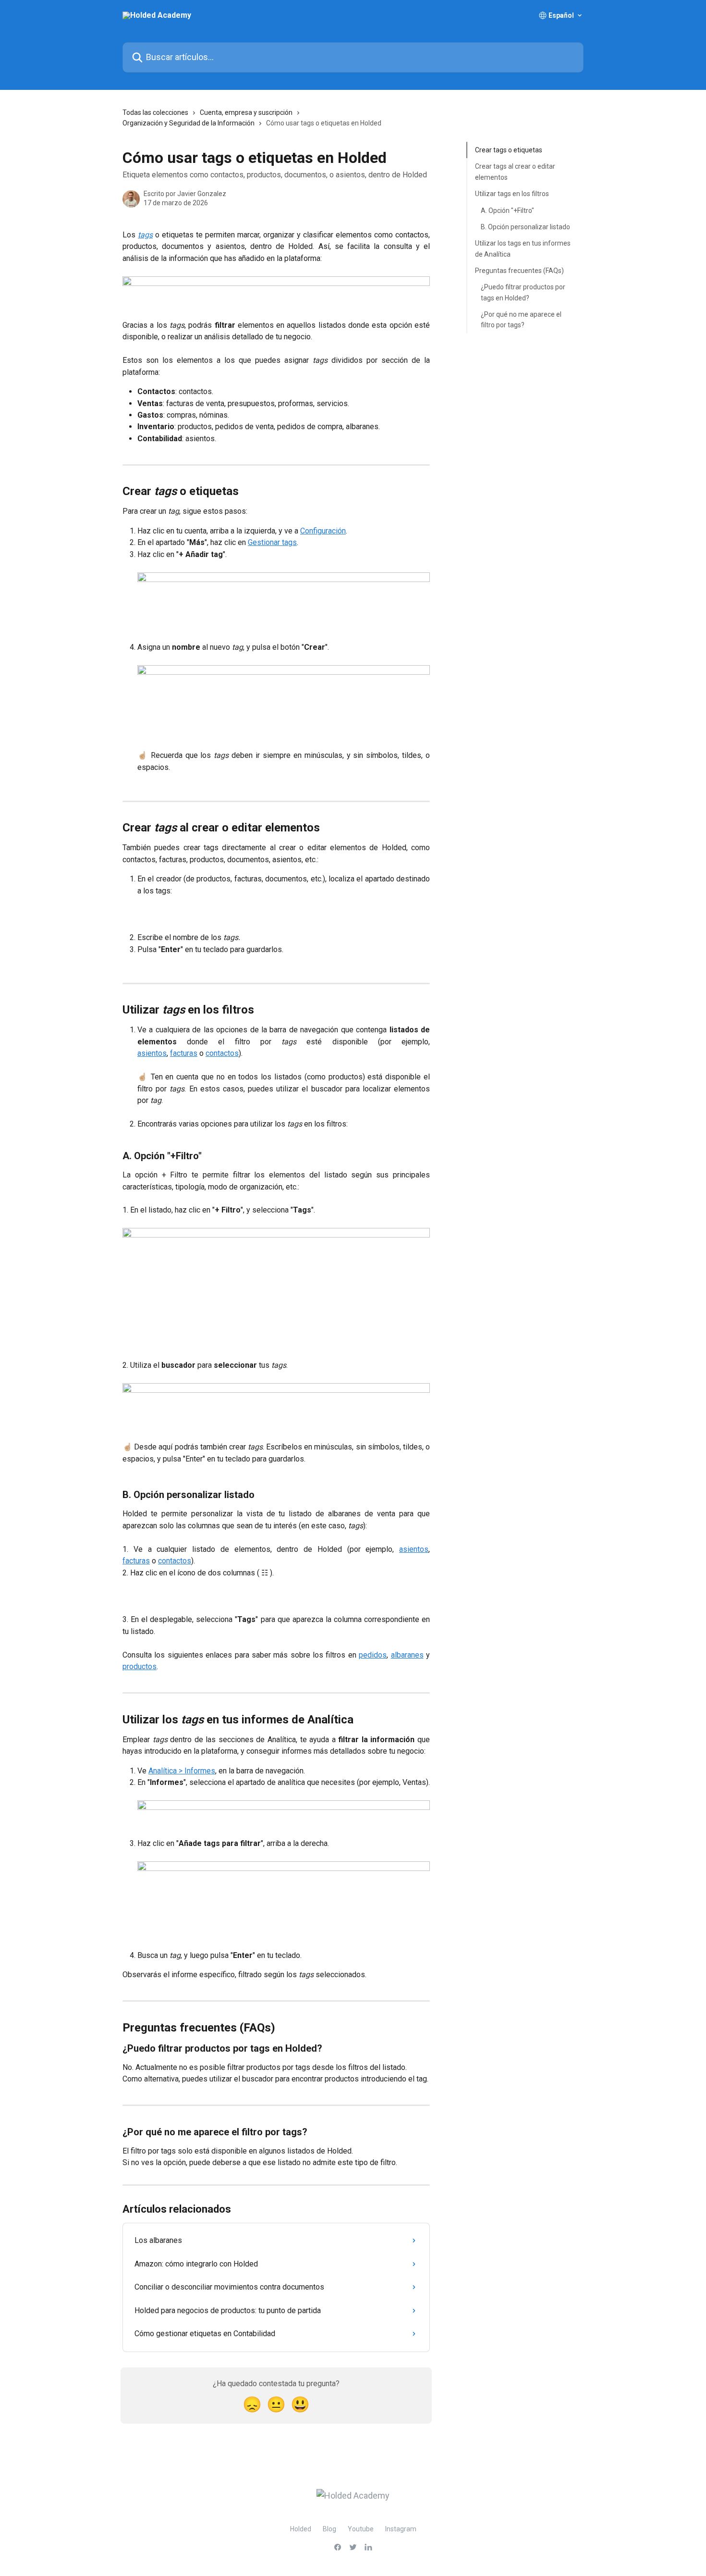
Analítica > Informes (182, 1771)
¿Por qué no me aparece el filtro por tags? (521, 320)
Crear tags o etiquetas (509, 150)
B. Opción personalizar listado (525, 227)
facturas (184, 1053)
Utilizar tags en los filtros (512, 194)
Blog (329, 2529)
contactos (222, 1053)
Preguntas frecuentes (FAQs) (519, 271)
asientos (152, 1053)
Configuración (323, 531)
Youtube (361, 2529)
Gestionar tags (272, 542)
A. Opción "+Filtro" (507, 210)
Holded (301, 2529)
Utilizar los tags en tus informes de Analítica (523, 248)
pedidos (373, 1655)
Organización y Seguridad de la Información (189, 123)
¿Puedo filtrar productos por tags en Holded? (523, 292)
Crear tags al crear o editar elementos (515, 172)
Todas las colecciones (155, 112)
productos (140, 1666)
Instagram (401, 2529)
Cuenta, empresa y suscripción (246, 112)
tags (145, 235)
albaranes (407, 1655)
